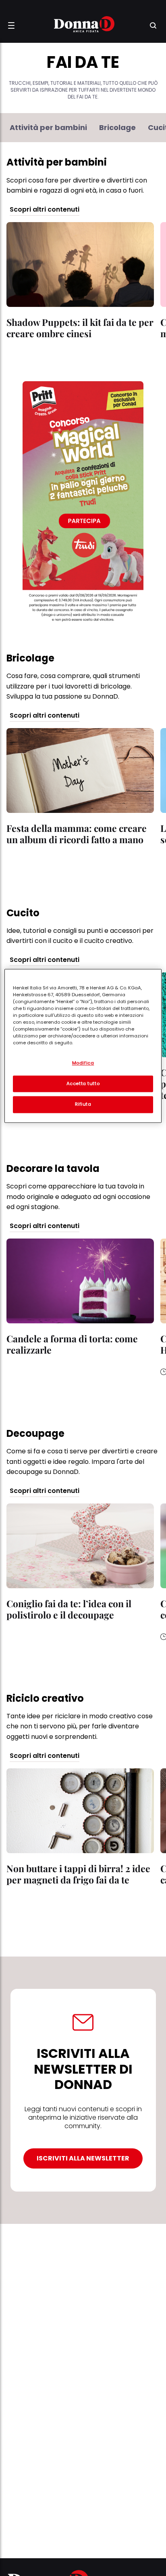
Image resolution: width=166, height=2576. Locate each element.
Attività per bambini (48, 128)
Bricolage (117, 128)
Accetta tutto (83, 1083)
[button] (11, 25)
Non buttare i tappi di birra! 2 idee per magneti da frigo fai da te (78, 1874)
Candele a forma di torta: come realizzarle (72, 1344)
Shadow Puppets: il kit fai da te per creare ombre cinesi (80, 328)
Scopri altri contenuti (45, 210)
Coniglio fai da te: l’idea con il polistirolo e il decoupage (69, 1609)
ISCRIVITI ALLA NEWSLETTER (83, 2158)
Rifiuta (83, 1104)
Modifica (83, 1063)
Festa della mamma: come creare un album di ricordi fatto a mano (77, 834)
